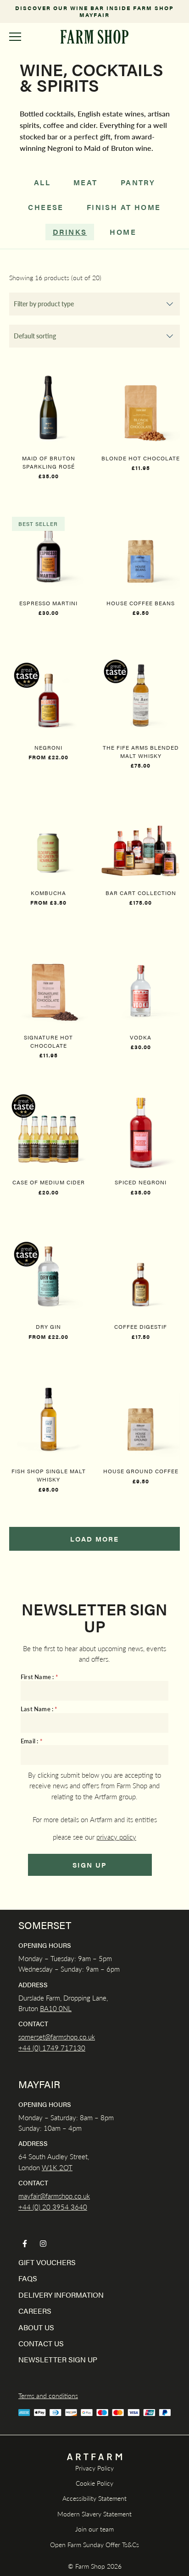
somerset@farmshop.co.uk (57, 2037)
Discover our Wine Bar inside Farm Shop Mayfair (94, 11)
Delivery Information (61, 2295)
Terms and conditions (48, 2395)
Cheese (46, 207)
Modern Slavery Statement (94, 2514)
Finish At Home (124, 207)
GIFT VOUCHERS (47, 2262)
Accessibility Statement (94, 2498)
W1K (50, 2167)
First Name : (39, 1677)
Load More (94, 1539)
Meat (86, 182)
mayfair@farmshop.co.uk (54, 2196)
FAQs (28, 2278)
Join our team (94, 2529)
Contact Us (41, 2343)
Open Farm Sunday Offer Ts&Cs (94, 2544)
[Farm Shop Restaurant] (94, 37)
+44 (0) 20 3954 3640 (53, 2207)
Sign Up (90, 1865)
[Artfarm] (94, 2457)
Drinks (70, 232)
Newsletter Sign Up (58, 2359)
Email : (32, 1741)
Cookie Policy (94, 2483)
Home (123, 232)
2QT (65, 2167)
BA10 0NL (56, 2008)
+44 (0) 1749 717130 (52, 2048)
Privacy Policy (94, 2468)
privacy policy (116, 1837)
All (42, 182)
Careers (35, 2311)
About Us (36, 2327)
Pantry (138, 182)
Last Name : (39, 1709)
